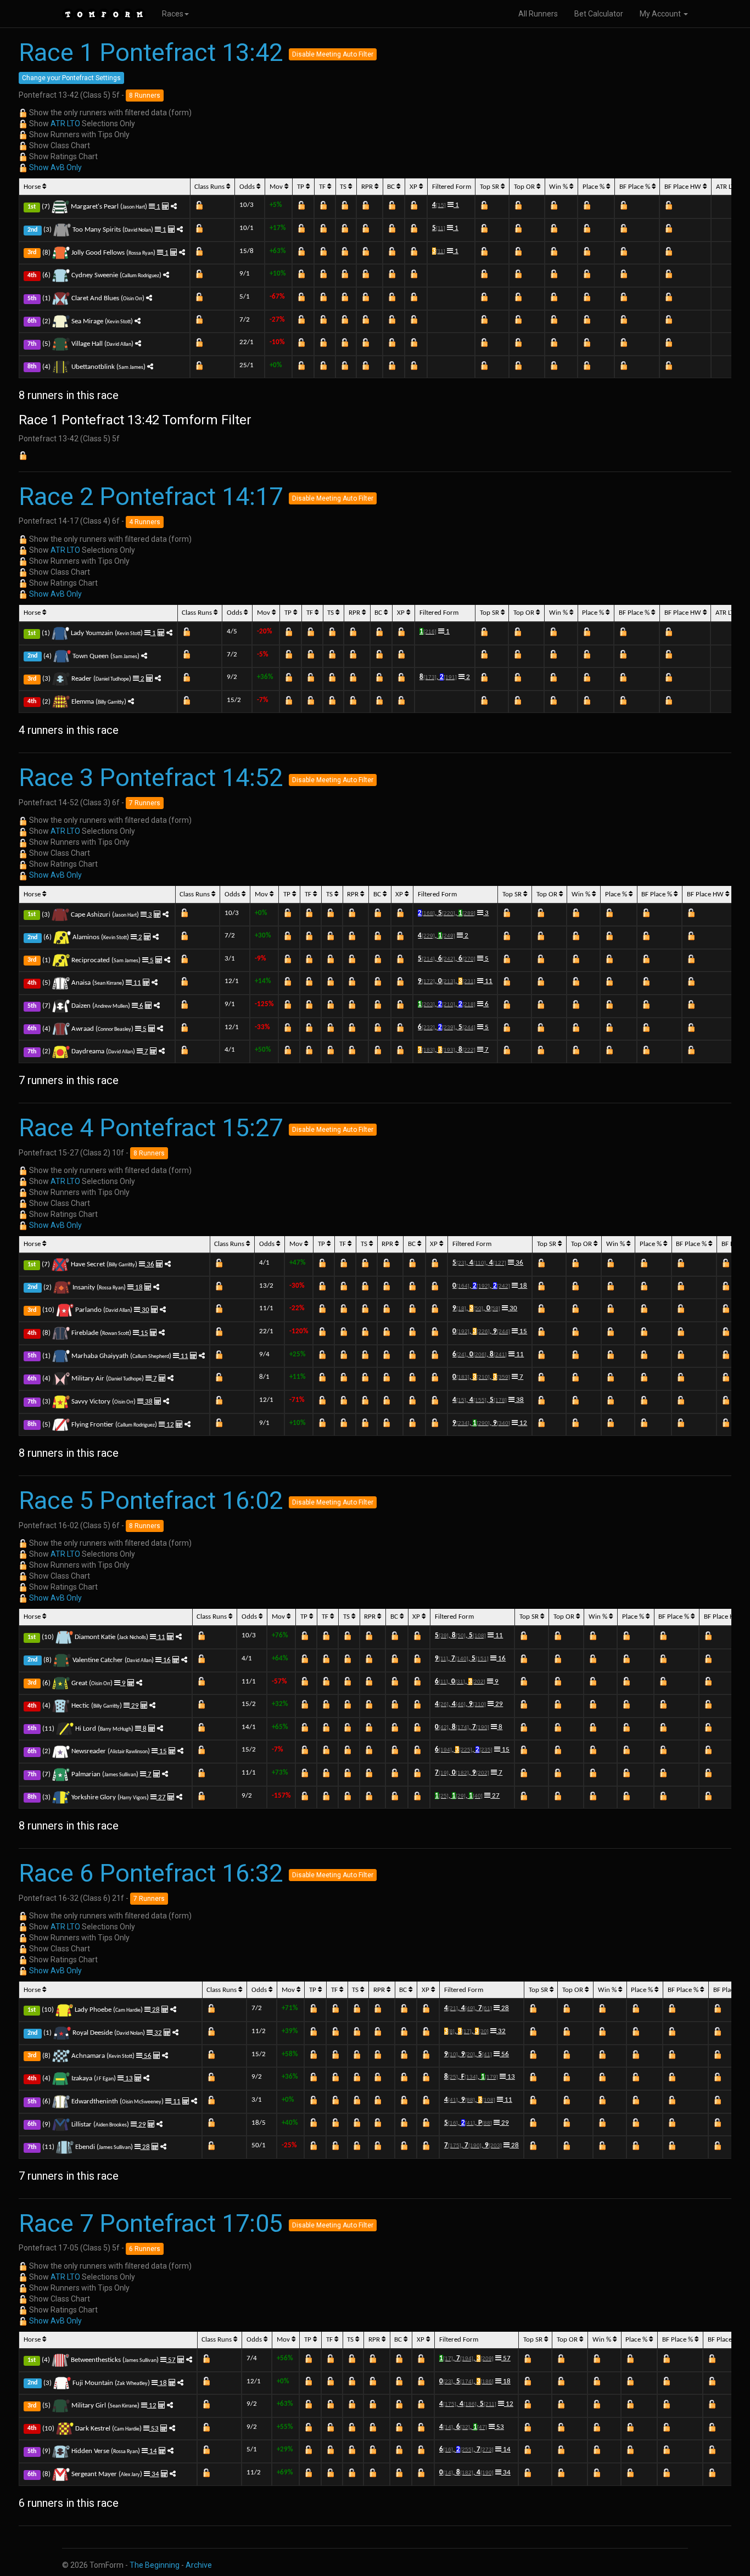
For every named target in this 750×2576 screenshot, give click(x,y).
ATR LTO (65, 124)
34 (155, 2474)
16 (166, 1660)
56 (147, 2056)
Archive (199, 2565)
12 (169, 1425)
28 (155, 2010)
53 (154, 2429)
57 (171, 2360)
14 (152, 2451)
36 (150, 1264)
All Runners (538, 14)
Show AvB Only (55, 167)
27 (161, 1797)
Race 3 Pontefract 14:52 (151, 778)
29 (134, 1706)
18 (138, 1287)
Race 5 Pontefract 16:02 (151, 1500)
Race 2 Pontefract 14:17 (151, 496)
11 (136, 983)
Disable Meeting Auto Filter (333, 54)
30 (145, 1310)
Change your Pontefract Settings (71, 78)
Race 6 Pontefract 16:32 (151, 1873)
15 (144, 1333)
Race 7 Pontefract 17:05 (151, 2223)
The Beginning (155, 2565)
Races (173, 14)
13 (128, 2078)
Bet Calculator (599, 14)
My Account (661, 14)
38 (148, 1402)
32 (157, 2033)
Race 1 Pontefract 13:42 (151, 52)
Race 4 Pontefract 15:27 (151, 1128)
